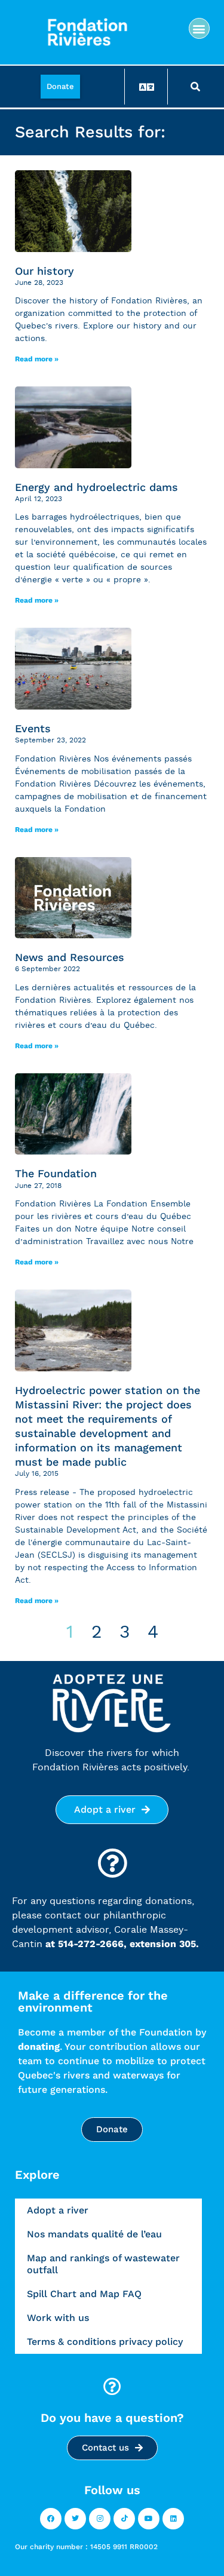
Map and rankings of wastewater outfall (103, 2264)
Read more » (37, 359)
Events (33, 728)
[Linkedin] (173, 2519)
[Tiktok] (124, 2519)
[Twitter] (75, 2519)
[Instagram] (100, 2519)
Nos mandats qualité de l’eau (94, 2234)
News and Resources (70, 957)
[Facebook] (51, 2519)
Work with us (58, 2318)
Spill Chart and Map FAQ (84, 2294)
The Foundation (56, 1173)
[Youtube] (149, 2519)
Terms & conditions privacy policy (105, 2342)
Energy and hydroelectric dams (96, 487)
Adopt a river (58, 2210)
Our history (45, 271)
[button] (199, 28)
